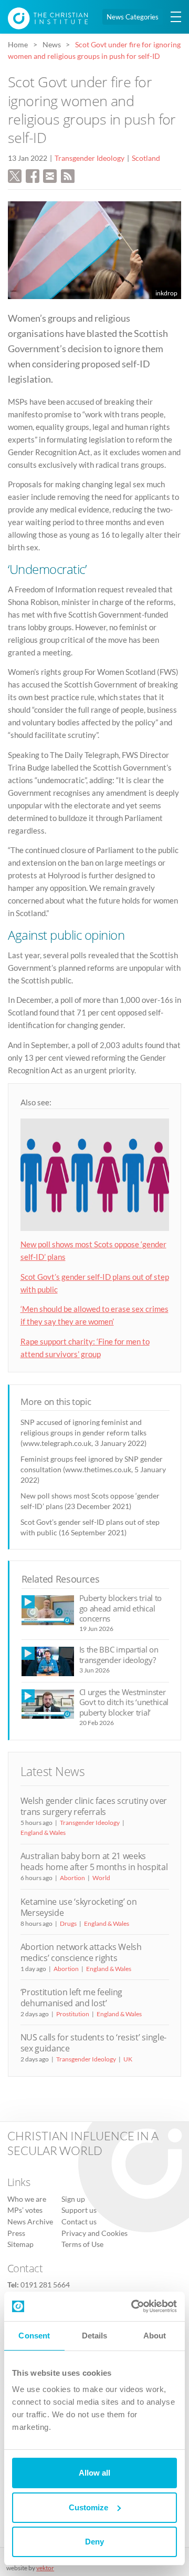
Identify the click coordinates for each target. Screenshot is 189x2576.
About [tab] (155, 2336)
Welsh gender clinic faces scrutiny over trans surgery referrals (94, 1806)
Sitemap (20, 2244)
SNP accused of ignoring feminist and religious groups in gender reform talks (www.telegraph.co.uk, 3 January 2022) (83, 1433)
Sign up (73, 2199)
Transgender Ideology (90, 158)
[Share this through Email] (50, 175)
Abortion (72, 1878)
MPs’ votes (25, 2210)
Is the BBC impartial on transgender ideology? (119, 1654)
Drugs (68, 1923)
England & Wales (43, 1833)
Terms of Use (82, 2244)
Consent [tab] (34, 2336)
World (101, 1878)
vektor (45, 2568)
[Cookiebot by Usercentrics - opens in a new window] (133, 2306)
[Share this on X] (15, 175)
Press (16, 2233)
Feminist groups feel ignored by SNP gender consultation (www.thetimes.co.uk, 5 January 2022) (93, 1469)
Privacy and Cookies (94, 2233)
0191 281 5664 (45, 2285)
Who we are (27, 2199)
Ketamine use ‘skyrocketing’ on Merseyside (79, 1907)
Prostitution (73, 2014)
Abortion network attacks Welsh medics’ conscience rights (81, 1952)
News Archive (30, 2222)
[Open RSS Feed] (68, 175)
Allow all (94, 2473)
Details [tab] (95, 2336)
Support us (79, 2210)
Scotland (146, 158)
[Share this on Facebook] (33, 175)
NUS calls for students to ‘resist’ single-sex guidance (93, 2043)
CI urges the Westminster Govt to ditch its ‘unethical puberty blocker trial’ (124, 1702)
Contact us (79, 2222)
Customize (88, 2507)
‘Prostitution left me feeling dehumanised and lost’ (72, 1998)
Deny (94, 2542)
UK (128, 2059)
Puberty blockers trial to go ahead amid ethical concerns (121, 1608)
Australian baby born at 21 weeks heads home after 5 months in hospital (94, 1861)
